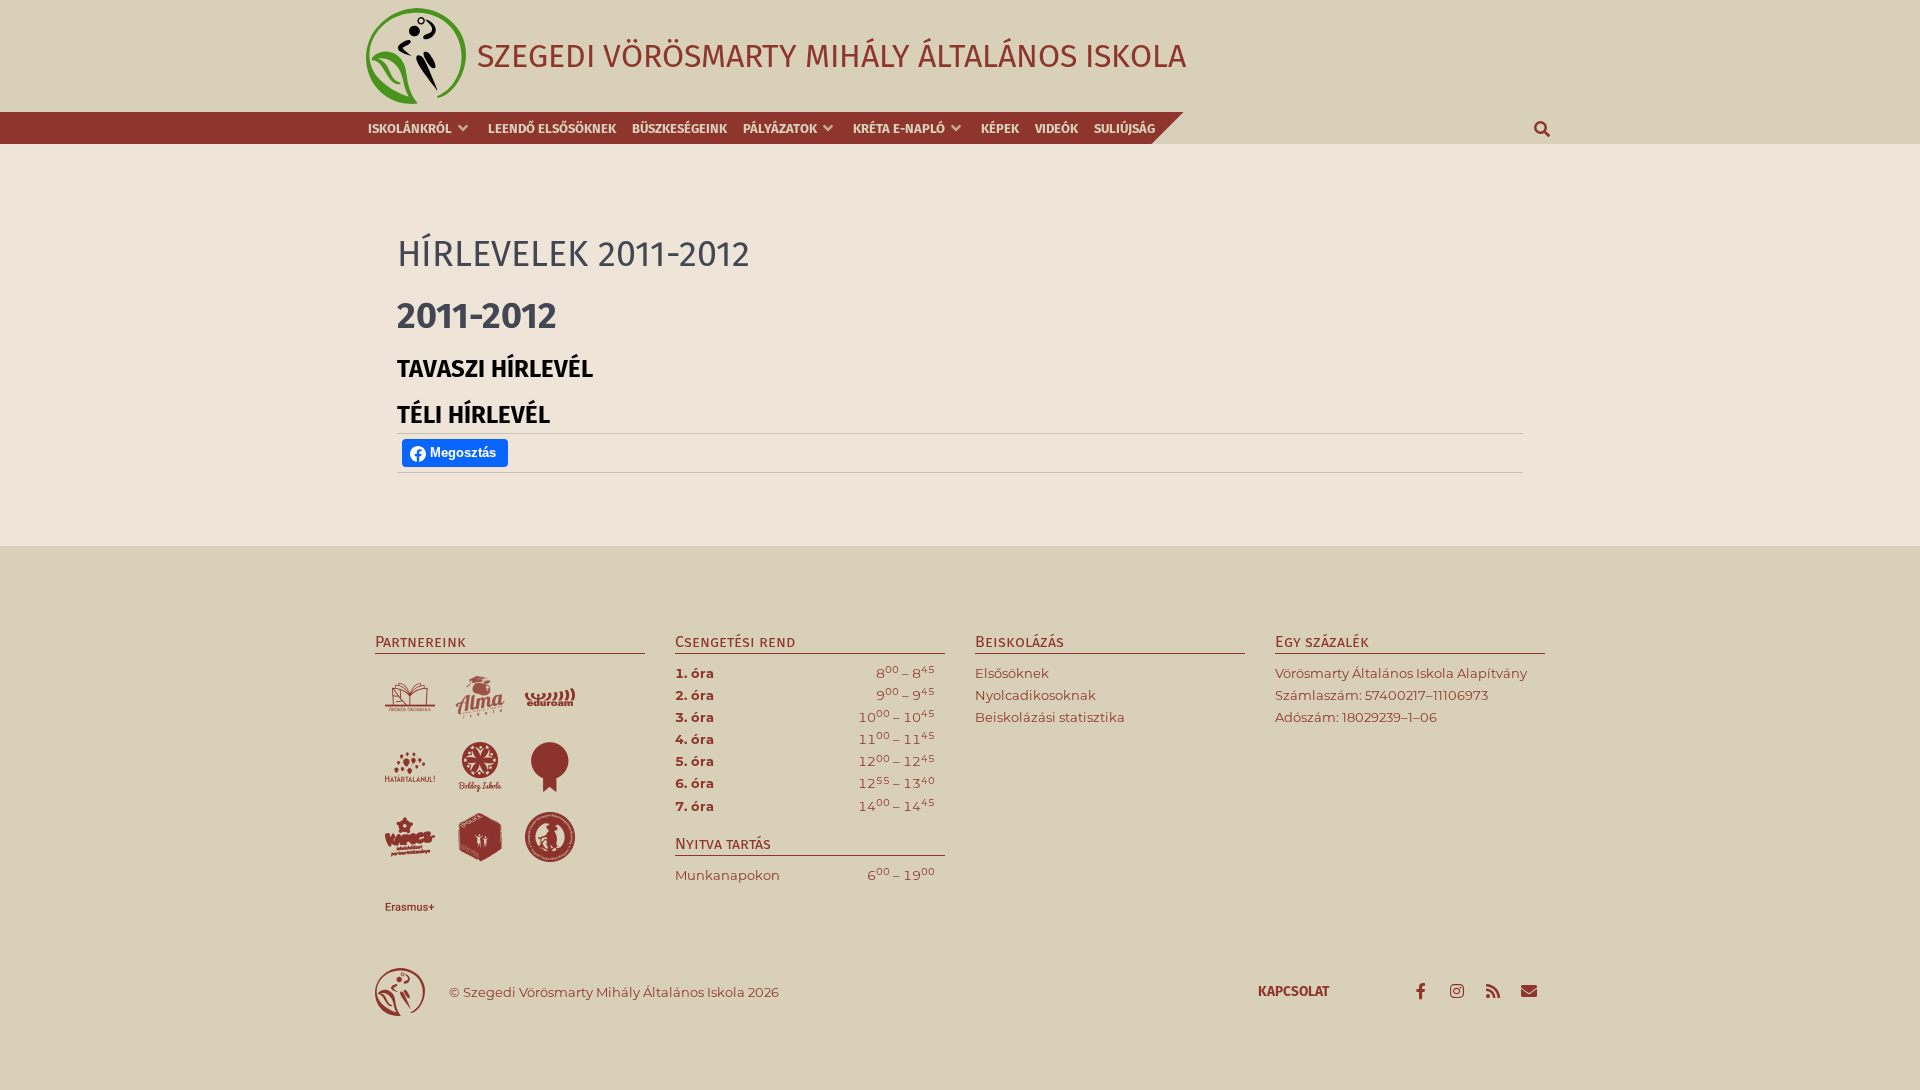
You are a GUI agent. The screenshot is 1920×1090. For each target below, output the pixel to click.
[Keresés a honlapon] (1543, 128)
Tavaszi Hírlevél (495, 369)
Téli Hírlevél (473, 415)
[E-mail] (1528, 992)
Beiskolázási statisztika (1050, 717)
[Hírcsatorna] (1494, 992)
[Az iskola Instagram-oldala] (1459, 992)
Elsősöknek (1012, 673)
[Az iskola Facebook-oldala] (1423, 992)
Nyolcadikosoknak (1035, 695)
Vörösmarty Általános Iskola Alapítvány (1401, 673)
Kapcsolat (1293, 991)
